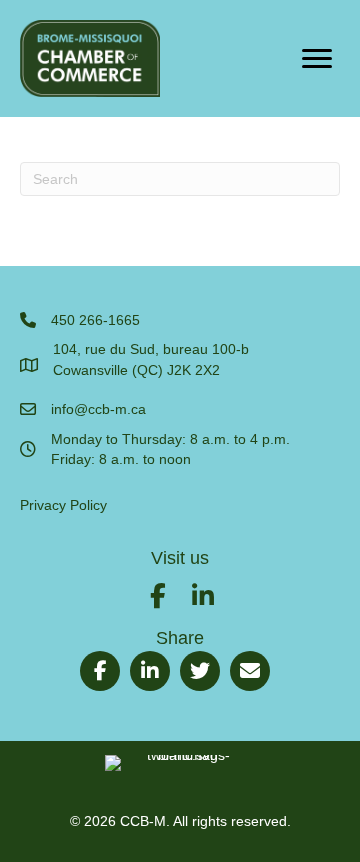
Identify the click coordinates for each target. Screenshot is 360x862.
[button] (158, 596)
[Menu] (317, 59)
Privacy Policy (63, 505)
